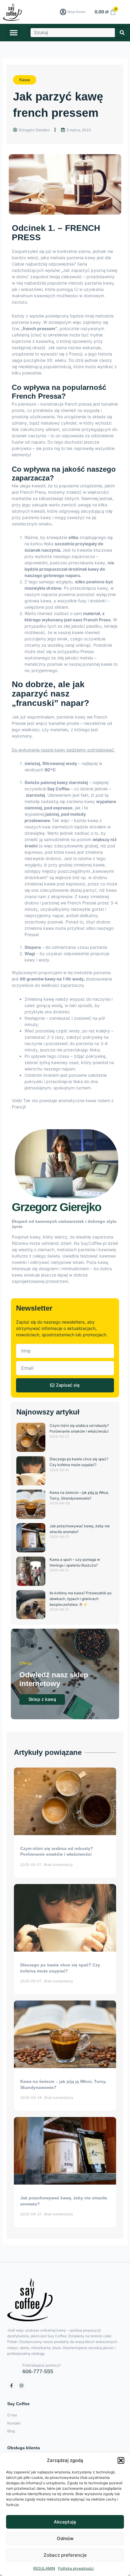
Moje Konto (76, 12)
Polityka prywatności (76, 2568)
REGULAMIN (44, 2568)
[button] (121, 2460)
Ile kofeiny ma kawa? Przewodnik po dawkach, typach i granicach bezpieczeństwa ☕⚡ (81, 1599)
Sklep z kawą (42, 1699)
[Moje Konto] (63, 12)
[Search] (122, 33)
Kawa (25, 80)
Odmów (65, 2538)
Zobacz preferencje (65, 2555)
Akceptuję (65, 2522)
